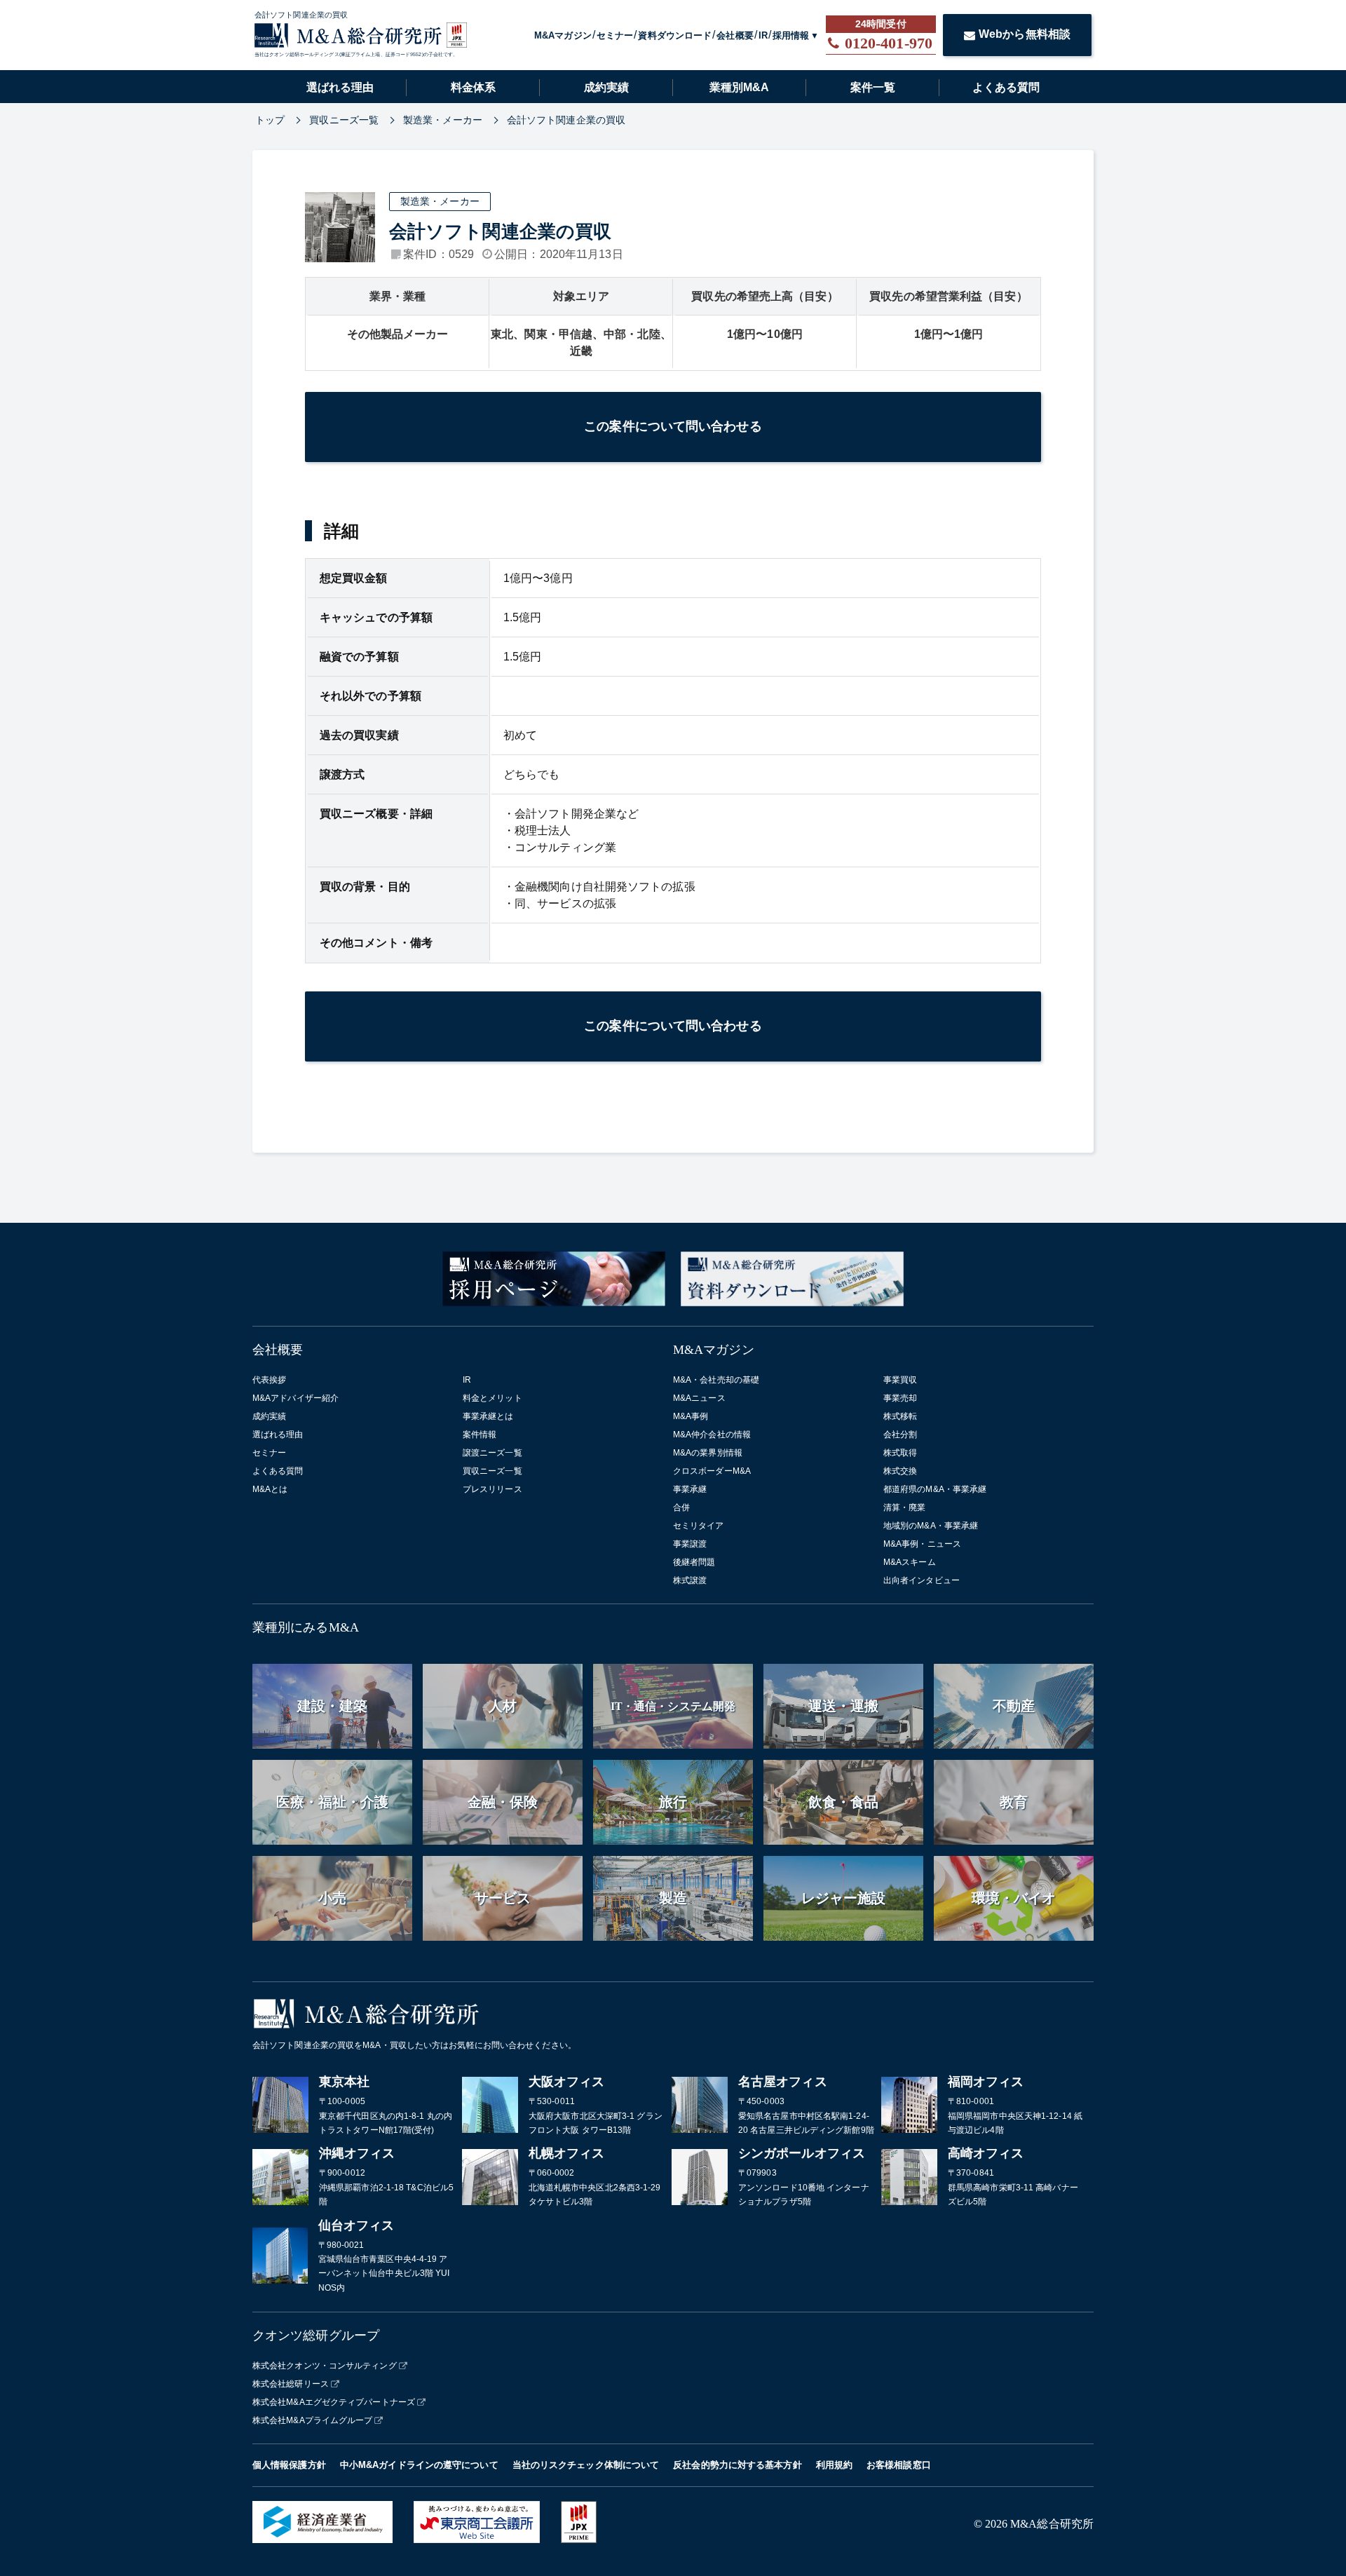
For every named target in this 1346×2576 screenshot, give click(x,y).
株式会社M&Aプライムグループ (313, 2420)
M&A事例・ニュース (922, 1544)
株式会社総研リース (291, 2384)
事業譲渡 (690, 1544)
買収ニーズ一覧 (492, 1471)
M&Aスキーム (910, 1562)
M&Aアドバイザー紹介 (295, 1398)
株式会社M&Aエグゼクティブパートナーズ (334, 2402)
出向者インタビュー (922, 1580)
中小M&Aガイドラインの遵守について (419, 2465)
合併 (681, 1507)
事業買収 (900, 1380)
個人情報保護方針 (289, 2465)
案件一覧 (873, 87)
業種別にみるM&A (306, 1627)
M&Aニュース (699, 1398)
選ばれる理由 (340, 87)
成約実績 (606, 87)
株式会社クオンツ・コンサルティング (325, 2366)
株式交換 (900, 1471)
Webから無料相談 (1025, 34)
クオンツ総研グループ (316, 2336)
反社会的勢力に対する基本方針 (737, 2465)
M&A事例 (691, 1416)
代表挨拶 (269, 1380)
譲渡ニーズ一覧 (492, 1453)
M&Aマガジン (563, 35)
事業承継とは (488, 1416)
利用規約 (834, 2465)
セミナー (615, 35)
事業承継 (690, 1489)
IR (763, 35)
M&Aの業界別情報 (708, 1453)
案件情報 (480, 1435)
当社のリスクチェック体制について (586, 2465)
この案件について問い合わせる (673, 426)
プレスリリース (492, 1489)
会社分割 (900, 1435)
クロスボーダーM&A (712, 1471)
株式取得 (900, 1453)
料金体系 (473, 87)
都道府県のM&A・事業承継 (935, 1489)
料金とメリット (492, 1398)
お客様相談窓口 (899, 2465)
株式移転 (900, 1416)
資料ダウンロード (675, 35)
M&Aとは (270, 1489)
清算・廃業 (905, 1507)
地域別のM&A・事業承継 (931, 1526)
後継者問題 (694, 1562)
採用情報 (791, 35)
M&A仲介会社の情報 (712, 1435)
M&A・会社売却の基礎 (716, 1380)
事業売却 (900, 1398)
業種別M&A (739, 87)
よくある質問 (1006, 87)
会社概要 (735, 35)
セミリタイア (699, 1526)
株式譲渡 (690, 1580)
